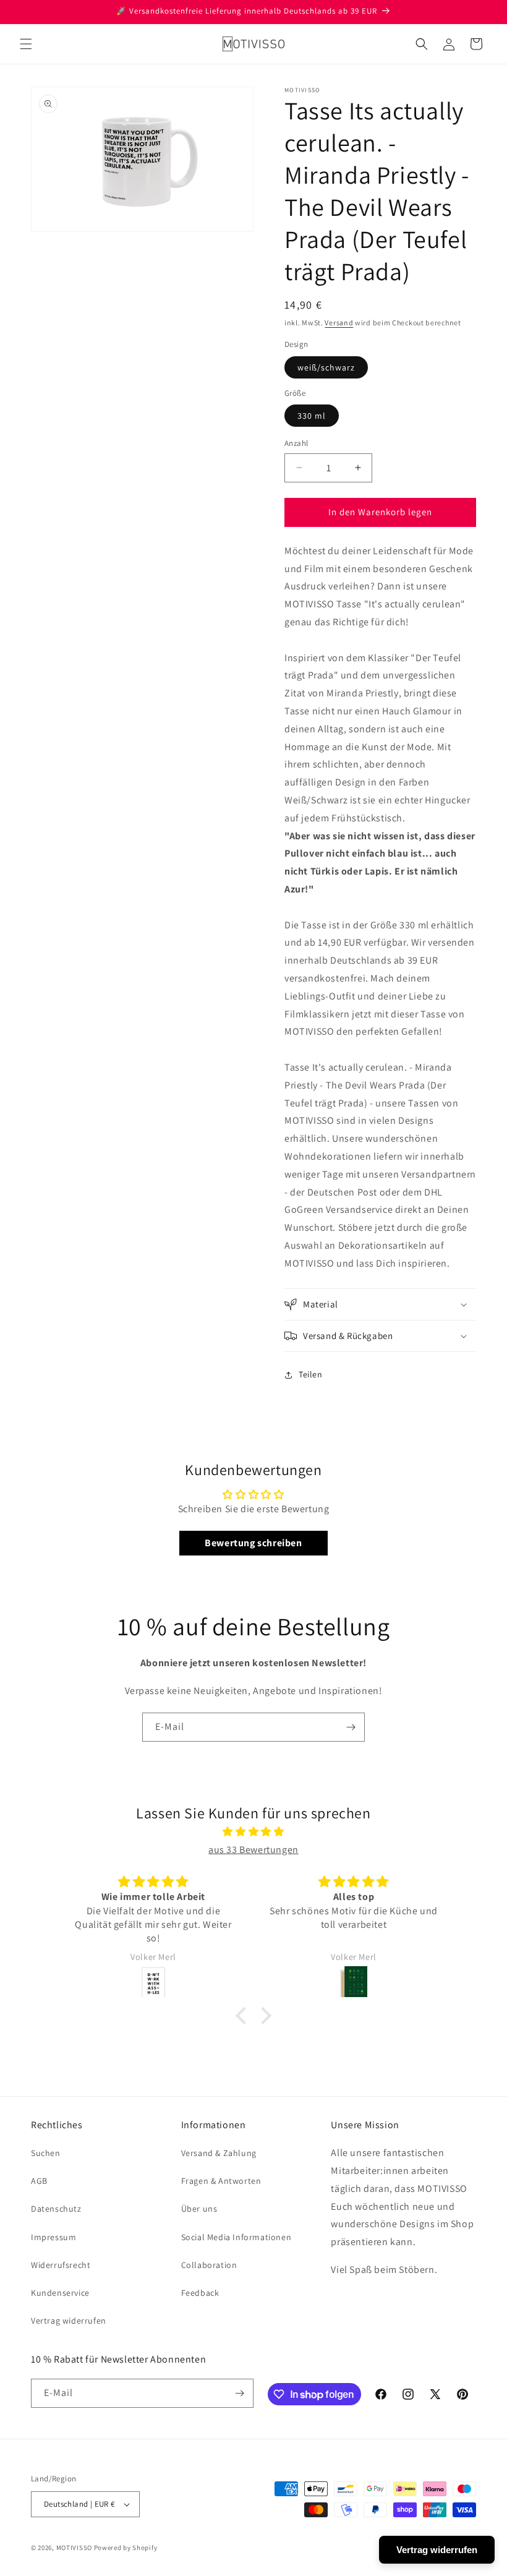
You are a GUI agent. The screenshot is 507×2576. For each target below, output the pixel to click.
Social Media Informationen (236, 2237)
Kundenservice (60, 2293)
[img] (253, 1832)
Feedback (200, 2293)
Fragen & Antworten (221, 2181)
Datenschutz (56, 2209)
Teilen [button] (311, 1374)
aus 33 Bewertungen (253, 1850)
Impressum (53, 2237)
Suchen (46, 2153)
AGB (39, 2181)
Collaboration (209, 2265)
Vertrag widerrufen (69, 2321)
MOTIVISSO (74, 2548)
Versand (339, 323)
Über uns (199, 2209)
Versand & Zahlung (219, 2153)
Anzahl (296, 443)
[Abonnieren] (351, 1727)
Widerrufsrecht (61, 2265)
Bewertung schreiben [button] (253, 1543)
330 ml (312, 416)
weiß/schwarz (326, 367)
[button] (26, 44)
